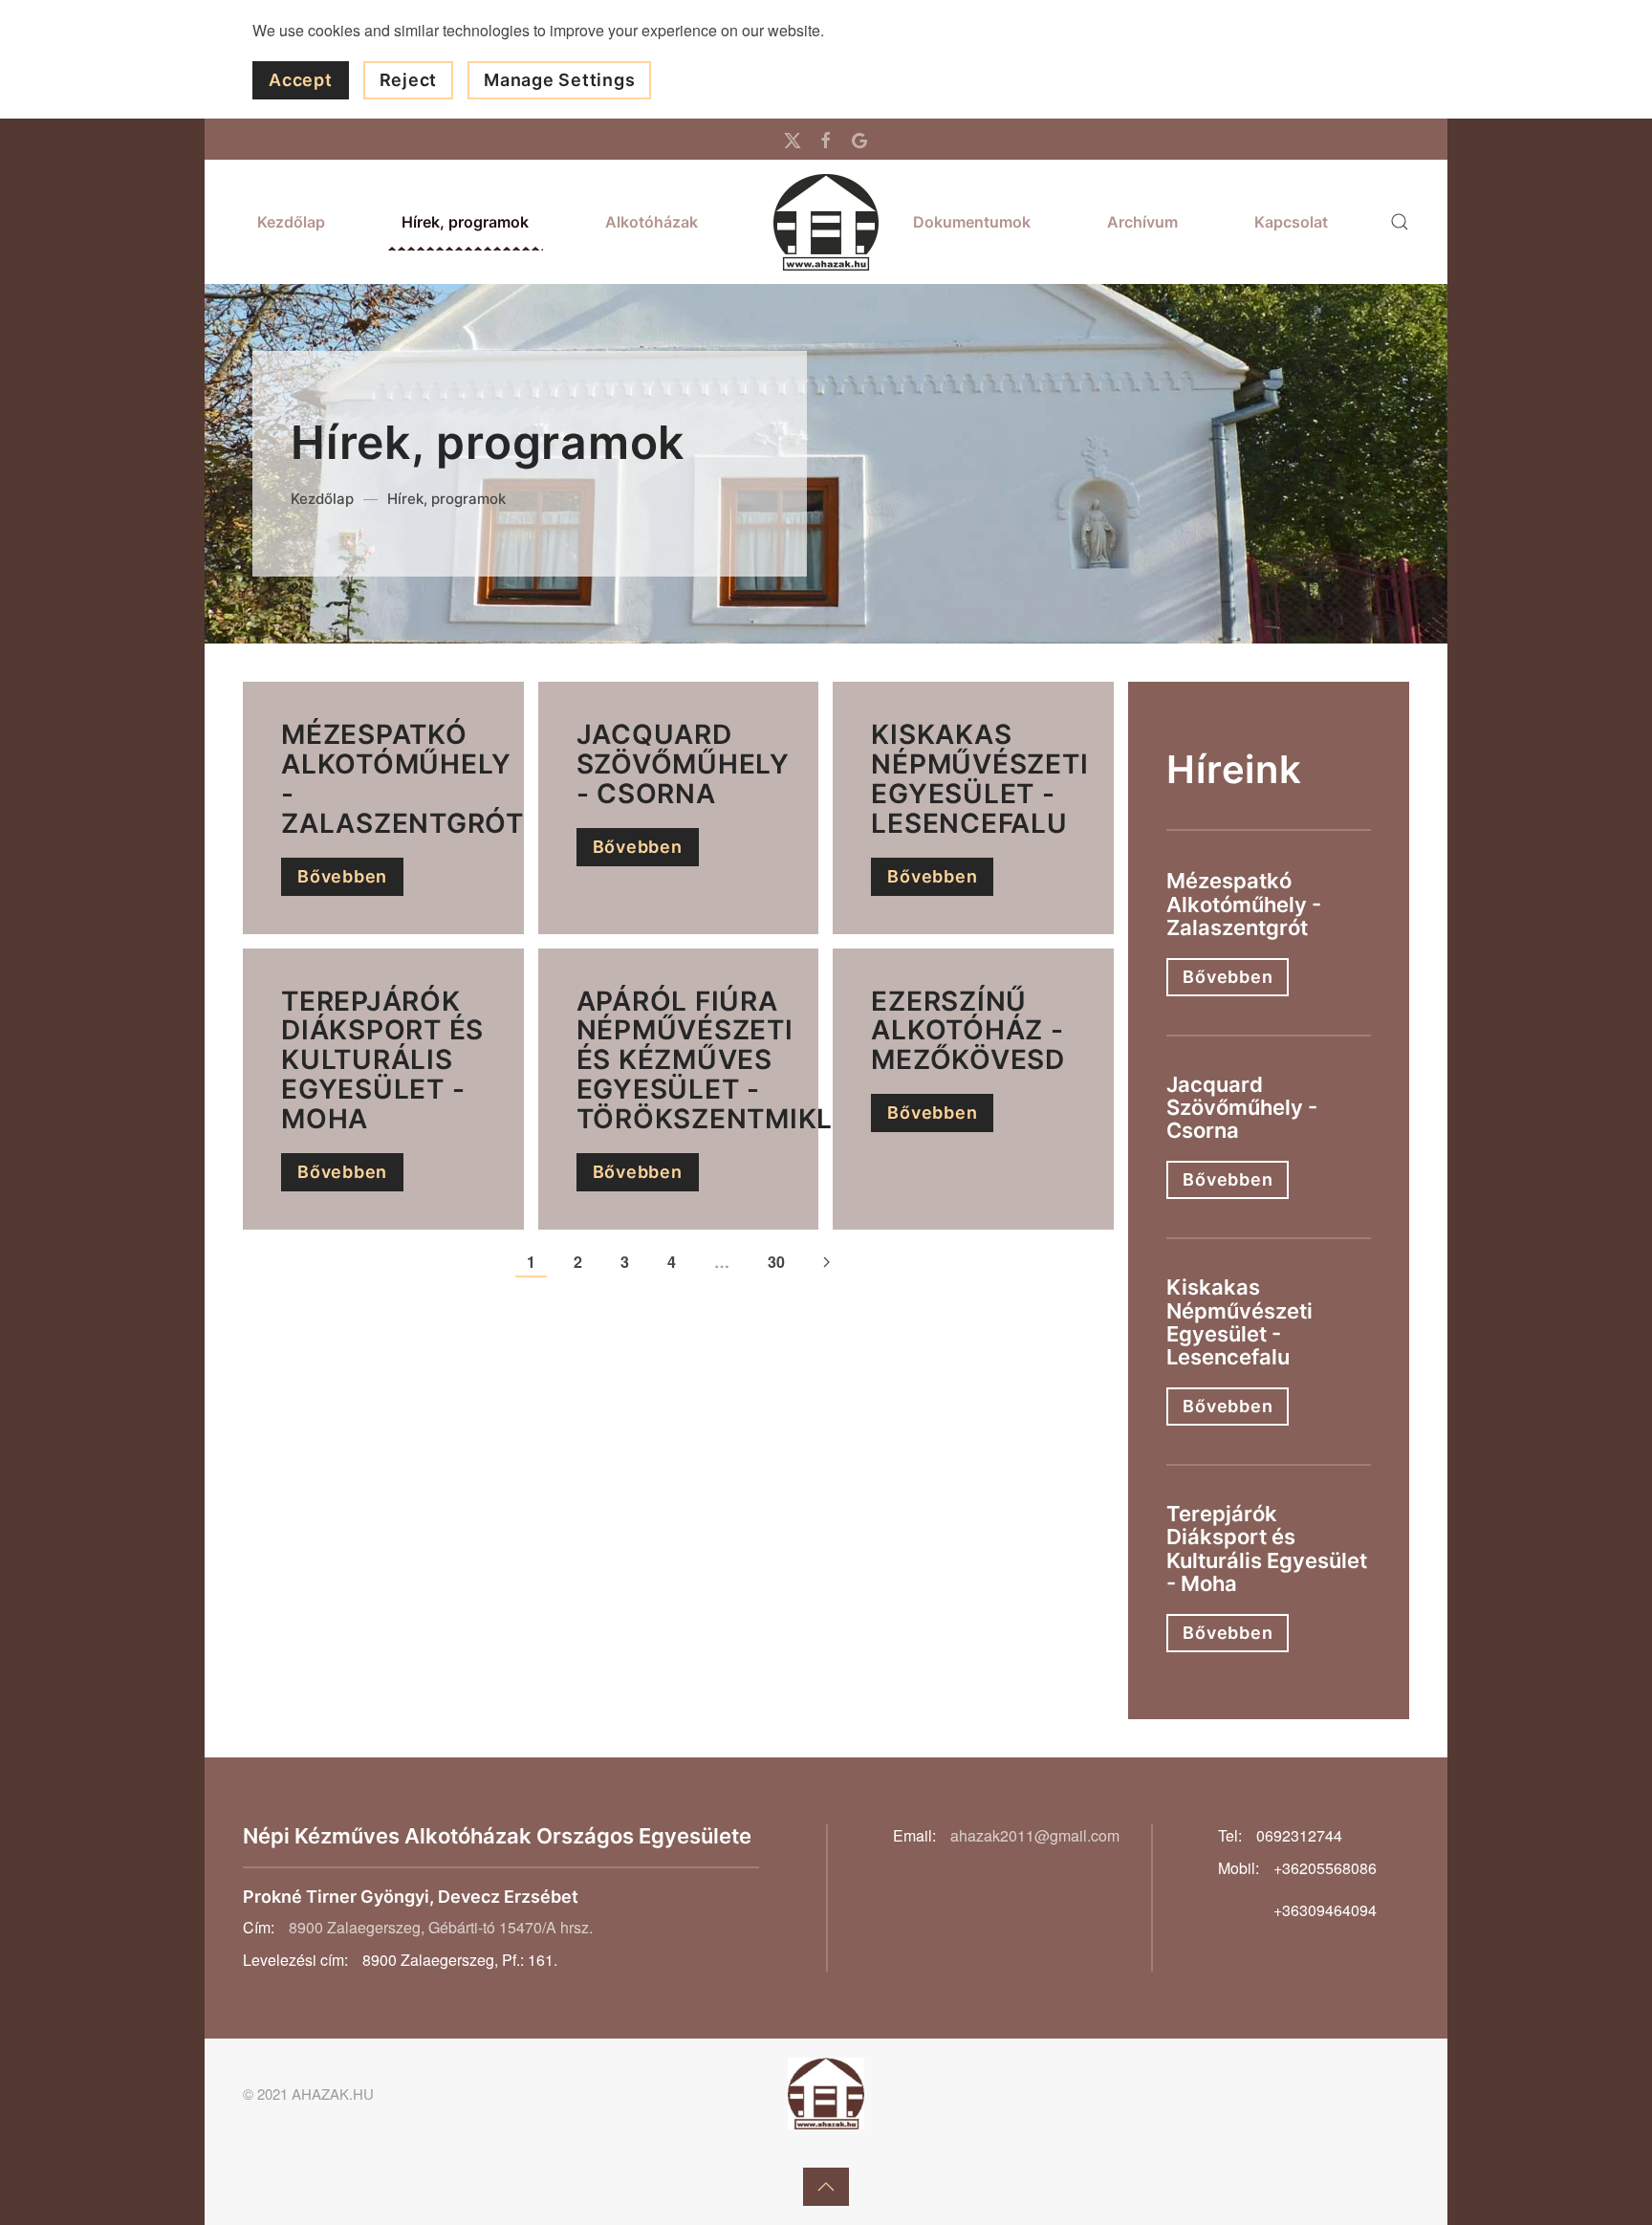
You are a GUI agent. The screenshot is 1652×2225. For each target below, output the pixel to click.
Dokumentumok (972, 222)
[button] (1400, 222)
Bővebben (342, 876)
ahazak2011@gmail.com (1035, 1835)
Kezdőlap (291, 222)
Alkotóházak (652, 222)
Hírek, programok (465, 222)
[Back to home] (826, 222)
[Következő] (826, 1263)
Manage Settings (559, 80)
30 (776, 1262)
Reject (409, 80)
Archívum (1142, 222)
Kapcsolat (1291, 222)
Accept (301, 80)
